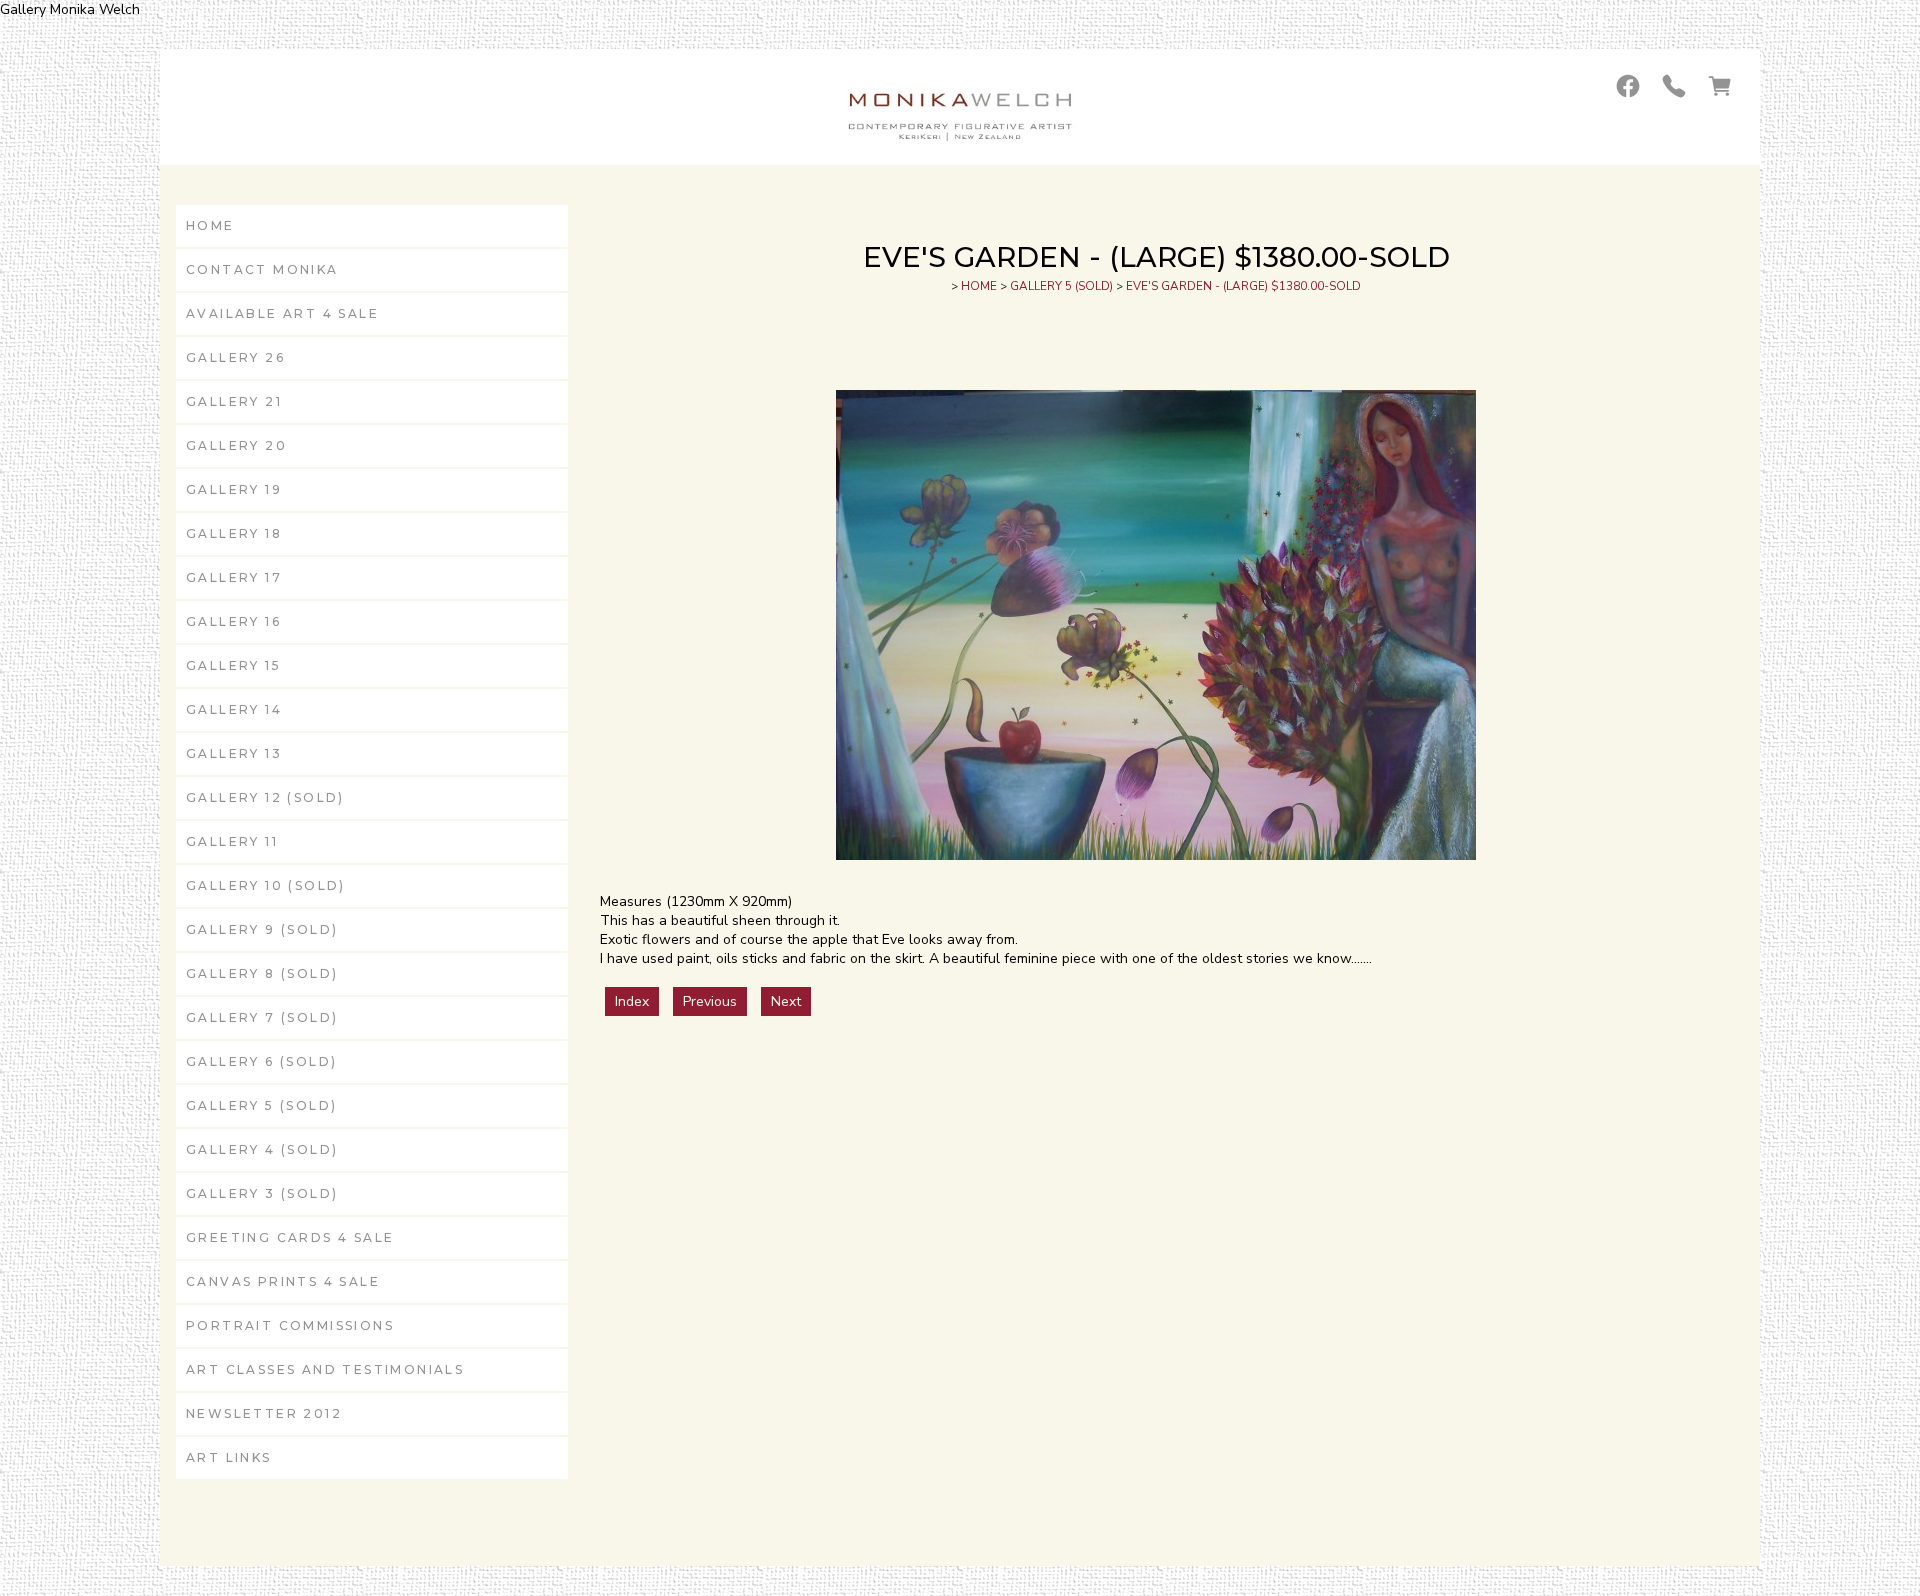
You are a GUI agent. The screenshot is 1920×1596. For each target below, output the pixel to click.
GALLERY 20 (236, 445)
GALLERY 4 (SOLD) (262, 1149)
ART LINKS (229, 1457)
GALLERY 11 (232, 841)
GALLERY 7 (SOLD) (262, 1017)
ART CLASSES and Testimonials (325, 1369)
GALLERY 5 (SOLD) (261, 1105)
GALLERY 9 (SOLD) (262, 929)
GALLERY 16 (233, 621)
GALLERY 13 (234, 753)
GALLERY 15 (233, 665)
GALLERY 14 (234, 709)
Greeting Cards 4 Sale (290, 1237)
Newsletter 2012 (264, 1413)
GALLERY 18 (234, 533)
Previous (710, 1001)
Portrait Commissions (290, 1325)
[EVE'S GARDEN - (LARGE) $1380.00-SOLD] (1156, 855)
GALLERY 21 (234, 401)
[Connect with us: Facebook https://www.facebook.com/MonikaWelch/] (1628, 86)
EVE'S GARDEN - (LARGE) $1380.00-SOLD (1243, 286)
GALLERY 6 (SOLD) (261, 1061)
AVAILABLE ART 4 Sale (282, 313)
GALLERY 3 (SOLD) (262, 1193)
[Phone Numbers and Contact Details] (1674, 86)
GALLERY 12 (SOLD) (265, 797)
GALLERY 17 (234, 577)
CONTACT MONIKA (262, 269)
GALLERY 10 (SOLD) (266, 885)
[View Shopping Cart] (1720, 86)
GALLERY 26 (235, 357)
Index (632, 1001)
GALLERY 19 (234, 489)
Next (786, 1001)
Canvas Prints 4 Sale (283, 1281)
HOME (210, 225)
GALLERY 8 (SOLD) (262, 973)
